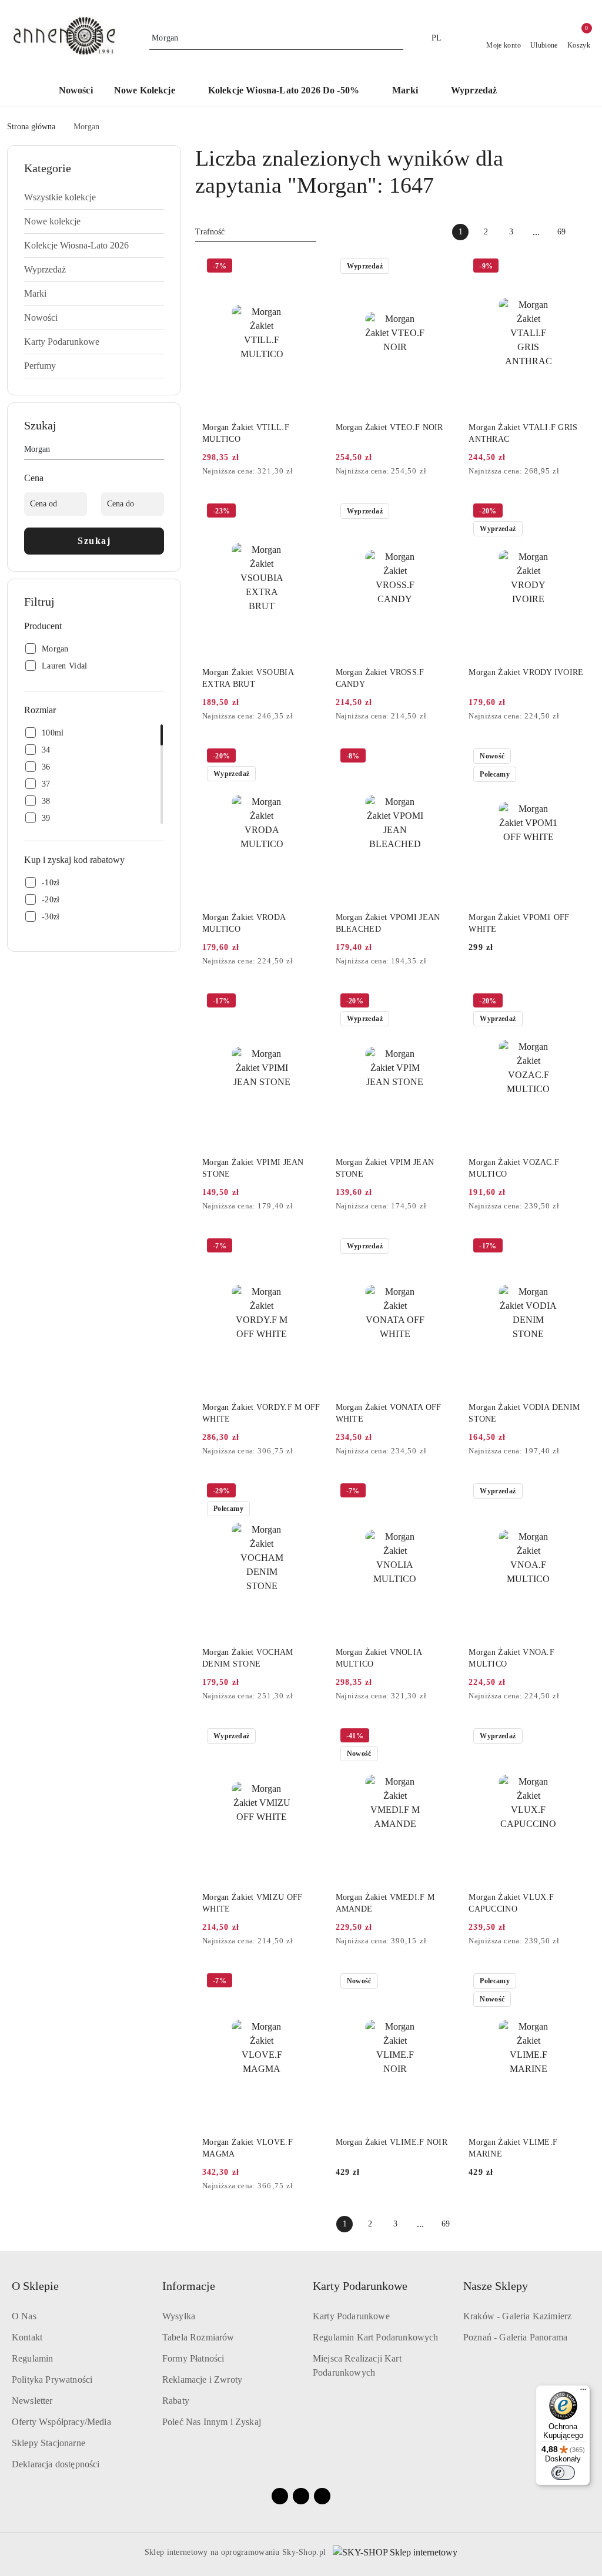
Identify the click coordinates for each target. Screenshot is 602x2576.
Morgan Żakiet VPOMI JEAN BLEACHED (388, 923)
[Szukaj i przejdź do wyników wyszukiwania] (396, 38)
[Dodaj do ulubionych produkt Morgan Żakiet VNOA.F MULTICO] (574, 1492)
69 (561, 232)
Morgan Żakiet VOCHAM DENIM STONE (248, 1658)
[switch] (563, 2473)
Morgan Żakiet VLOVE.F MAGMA (248, 2148)
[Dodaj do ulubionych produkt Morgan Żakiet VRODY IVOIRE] (574, 512)
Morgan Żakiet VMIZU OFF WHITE (252, 1903)
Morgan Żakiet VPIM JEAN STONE (385, 1168)
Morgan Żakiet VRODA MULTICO (244, 923)
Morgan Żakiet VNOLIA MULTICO (379, 1658)
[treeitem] (94, 197)
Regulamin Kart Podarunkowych (375, 2337)
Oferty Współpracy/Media (61, 2422)
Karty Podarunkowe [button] (360, 2286)
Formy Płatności (193, 2358)
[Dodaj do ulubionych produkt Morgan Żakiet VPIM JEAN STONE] (441, 1002)
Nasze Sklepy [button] (496, 2286)
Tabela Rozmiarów (198, 2337)
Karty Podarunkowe (351, 2316)
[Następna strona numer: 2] (587, 232)
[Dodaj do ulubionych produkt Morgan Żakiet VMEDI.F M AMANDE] (441, 1737)
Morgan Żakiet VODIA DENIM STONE (524, 1413)
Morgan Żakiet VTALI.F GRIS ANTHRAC (523, 433)
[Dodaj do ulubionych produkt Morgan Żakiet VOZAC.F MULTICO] (574, 1002)
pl (437, 38)
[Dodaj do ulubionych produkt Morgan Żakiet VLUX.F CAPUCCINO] (574, 1737)
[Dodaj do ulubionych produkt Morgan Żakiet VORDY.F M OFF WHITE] (308, 1247)
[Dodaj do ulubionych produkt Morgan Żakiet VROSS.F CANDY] (441, 512)
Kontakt (27, 2337)
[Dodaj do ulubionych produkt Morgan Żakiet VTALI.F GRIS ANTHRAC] (574, 267)
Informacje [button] (189, 2286)
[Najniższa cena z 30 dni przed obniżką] (318, 472)
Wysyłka (179, 2316)
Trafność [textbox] (210, 232)
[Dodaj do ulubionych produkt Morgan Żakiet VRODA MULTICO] (308, 757)
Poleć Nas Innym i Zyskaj (212, 2422)
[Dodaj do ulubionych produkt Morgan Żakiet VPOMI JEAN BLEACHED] (441, 757)
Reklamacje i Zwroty (202, 2379)
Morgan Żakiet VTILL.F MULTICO (246, 433)
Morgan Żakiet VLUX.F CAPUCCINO (511, 1903)
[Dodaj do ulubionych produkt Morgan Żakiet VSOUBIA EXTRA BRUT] (308, 512)
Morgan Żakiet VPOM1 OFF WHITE (519, 923)
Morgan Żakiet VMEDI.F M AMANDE (385, 1903)
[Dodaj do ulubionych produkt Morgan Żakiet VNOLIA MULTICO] (441, 1492)
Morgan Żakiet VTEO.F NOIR (389, 427)
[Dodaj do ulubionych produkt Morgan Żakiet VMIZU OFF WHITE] (308, 1737)
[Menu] (583, 2392)
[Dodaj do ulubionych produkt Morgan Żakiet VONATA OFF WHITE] (441, 1247)
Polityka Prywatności (52, 2379)
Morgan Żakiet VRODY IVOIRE (526, 672)
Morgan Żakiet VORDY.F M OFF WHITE (261, 1413)
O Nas (24, 2316)
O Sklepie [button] (35, 2286)
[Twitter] (322, 2496)
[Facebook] (280, 2496)
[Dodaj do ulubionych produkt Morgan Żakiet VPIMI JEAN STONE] (308, 1002)
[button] (536, 91)
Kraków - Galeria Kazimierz (517, 2316)
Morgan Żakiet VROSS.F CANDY (380, 678)
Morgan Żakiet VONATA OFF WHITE (389, 1413)
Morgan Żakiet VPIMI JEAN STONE (253, 1168)
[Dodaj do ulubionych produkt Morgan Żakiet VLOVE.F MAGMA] (308, 1982)
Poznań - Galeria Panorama (515, 2337)
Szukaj (94, 541)
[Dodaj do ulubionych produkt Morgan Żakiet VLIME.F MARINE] (574, 1982)
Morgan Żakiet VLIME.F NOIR (392, 2142)
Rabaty (176, 2401)
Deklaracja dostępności (56, 2464)
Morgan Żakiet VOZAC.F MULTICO (514, 1168)
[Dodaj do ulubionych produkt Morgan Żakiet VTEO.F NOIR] (441, 267)
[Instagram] (301, 2496)
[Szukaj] (159, 451)
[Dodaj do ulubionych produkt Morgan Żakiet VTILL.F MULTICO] (308, 267)
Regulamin (32, 2358)
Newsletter (32, 2401)
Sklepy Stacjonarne (49, 2443)
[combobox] (256, 232)
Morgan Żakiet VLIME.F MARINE (513, 2148)
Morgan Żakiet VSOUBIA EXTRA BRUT (248, 678)
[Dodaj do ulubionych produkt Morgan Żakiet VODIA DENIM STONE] (574, 1247)
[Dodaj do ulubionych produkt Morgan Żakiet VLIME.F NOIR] (441, 1982)
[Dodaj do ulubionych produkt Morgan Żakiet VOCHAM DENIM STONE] (308, 1492)
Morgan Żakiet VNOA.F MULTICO (511, 1658)
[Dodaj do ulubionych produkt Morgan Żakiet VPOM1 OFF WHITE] (574, 757)
